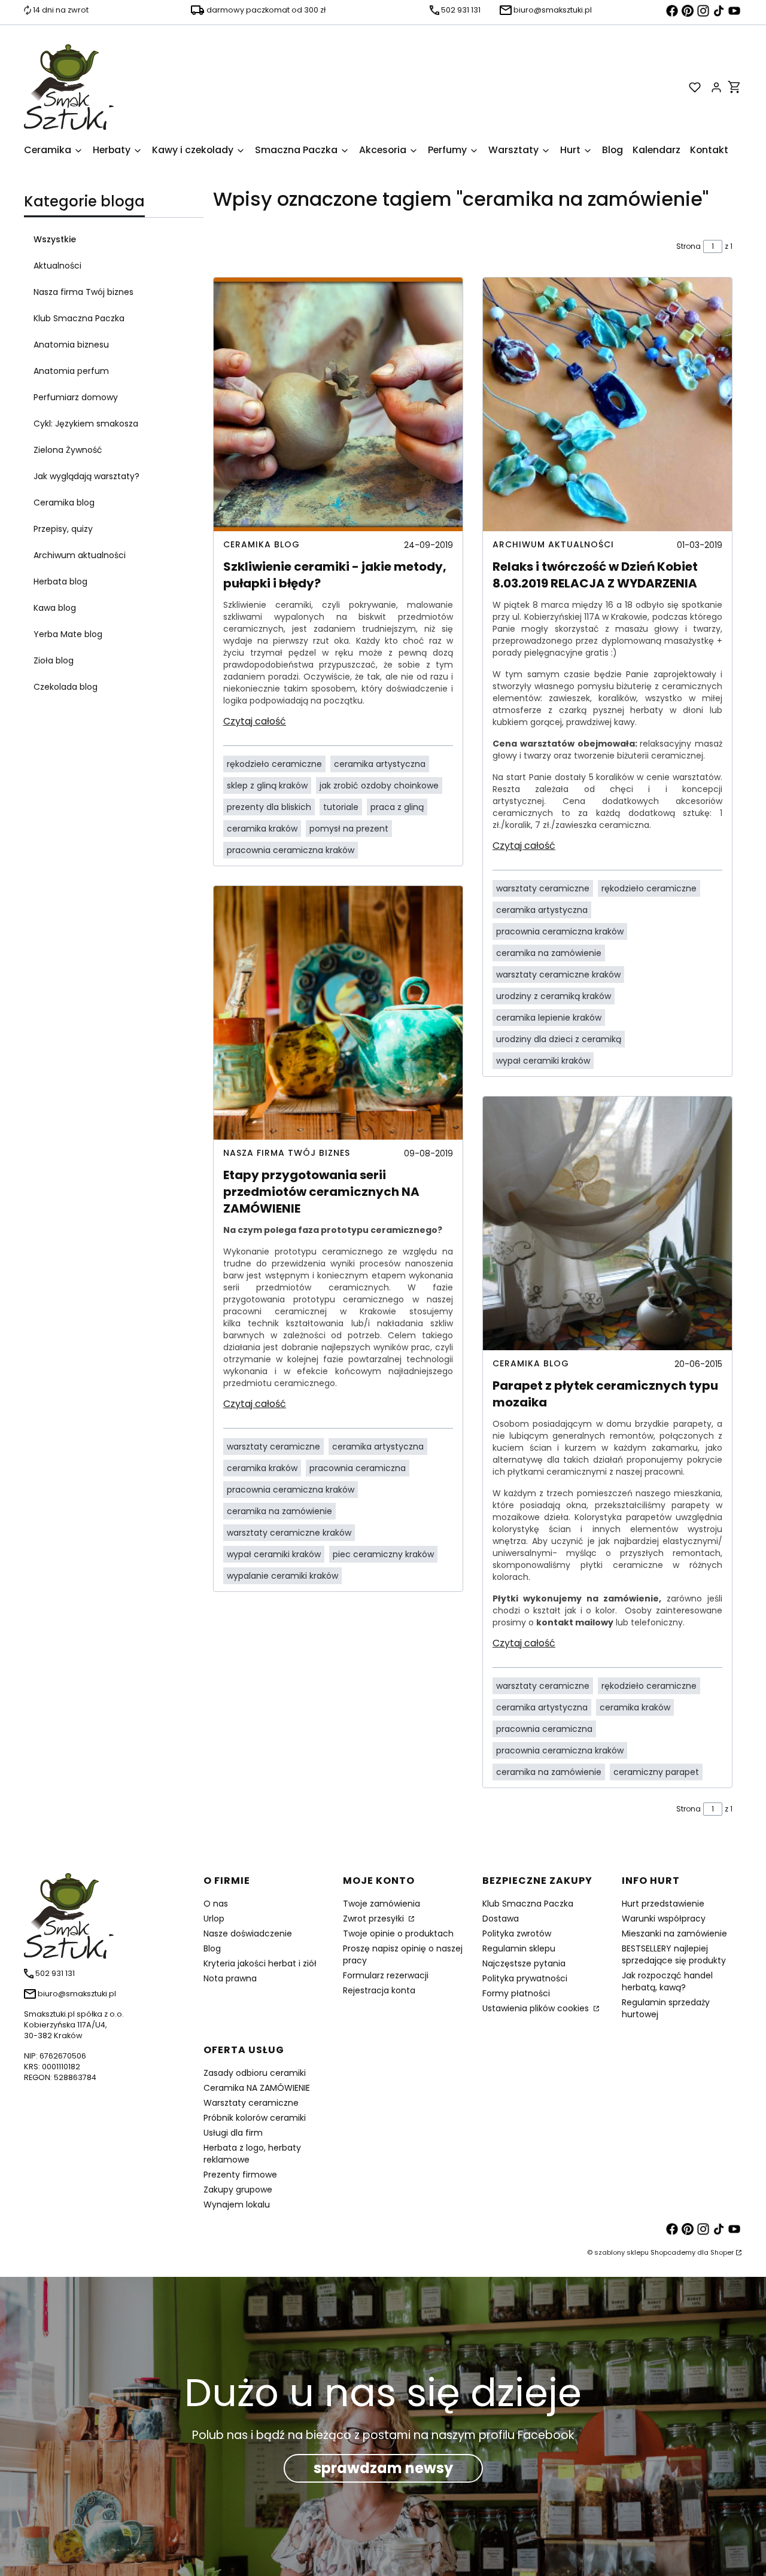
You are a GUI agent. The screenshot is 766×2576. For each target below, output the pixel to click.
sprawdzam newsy (383, 2468)
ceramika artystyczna (380, 764)
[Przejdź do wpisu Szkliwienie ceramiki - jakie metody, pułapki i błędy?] (338, 404)
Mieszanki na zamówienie (674, 1933)
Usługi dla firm (233, 2133)
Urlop (214, 1919)
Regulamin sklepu (519, 1948)
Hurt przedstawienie (663, 1904)
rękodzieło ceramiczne (274, 764)
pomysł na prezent (349, 829)
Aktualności (57, 266)
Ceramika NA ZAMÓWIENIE (257, 2088)
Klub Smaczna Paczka (79, 318)
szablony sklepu (621, 2252)
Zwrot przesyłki (375, 1919)
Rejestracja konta (379, 1990)
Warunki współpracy (664, 1919)
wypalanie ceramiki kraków (282, 1576)
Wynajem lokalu (237, 2204)
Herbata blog (60, 581)
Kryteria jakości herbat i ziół (260, 1963)
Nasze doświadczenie (248, 1933)
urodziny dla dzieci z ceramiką (559, 1039)
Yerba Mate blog (68, 634)
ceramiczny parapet (656, 1772)
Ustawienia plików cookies (537, 2008)
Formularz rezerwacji (386, 1975)
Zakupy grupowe (238, 2190)
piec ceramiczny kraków (383, 1554)
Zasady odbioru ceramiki (255, 2073)
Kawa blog (55, 608)
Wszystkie (55, 239)
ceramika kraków (262, 829)
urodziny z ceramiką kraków (554, 996)
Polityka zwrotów (517, 1933)
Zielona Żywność (68, 450)
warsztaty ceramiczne (273, 1447)
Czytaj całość (255, 721)
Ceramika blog (64, 503)
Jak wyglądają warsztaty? (86, 476)
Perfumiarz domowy (76, 397)
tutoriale (341, 807)
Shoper (722, 2252)
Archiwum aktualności (80, 555)
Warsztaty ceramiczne (251, 2103)
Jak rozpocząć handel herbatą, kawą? (667, 1981)
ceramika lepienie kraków (549, 1018)
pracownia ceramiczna (358, 1468)
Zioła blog (54, 660)
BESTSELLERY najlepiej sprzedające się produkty (674, 1954)
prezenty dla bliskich (269, 807)
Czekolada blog (66, 687)
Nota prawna (230, 1978)
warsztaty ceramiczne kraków (289, 1533)
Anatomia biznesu (71, 345)
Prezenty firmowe (240, 2175)
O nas (216, 1904)
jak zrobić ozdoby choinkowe (379, 785)
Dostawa (501, 1919)
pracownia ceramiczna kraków (291, 850)
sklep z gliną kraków (267, 785)
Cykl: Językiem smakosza (86, 424)
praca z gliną (397, 807)
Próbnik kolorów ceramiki (255, 2118)
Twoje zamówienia (382, 1904)
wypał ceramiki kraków (274, 1554)
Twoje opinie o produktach (398, 1933)
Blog (212, 1948)
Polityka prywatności (525, 1978)
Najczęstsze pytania (524, 1963)
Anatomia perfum (71, 371)
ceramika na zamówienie (279, 1511)
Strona (689, 246)
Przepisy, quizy (63, 529)
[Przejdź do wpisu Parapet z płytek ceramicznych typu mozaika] (607, 1223)
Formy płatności (516, 1993)
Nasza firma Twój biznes (83, 292)
